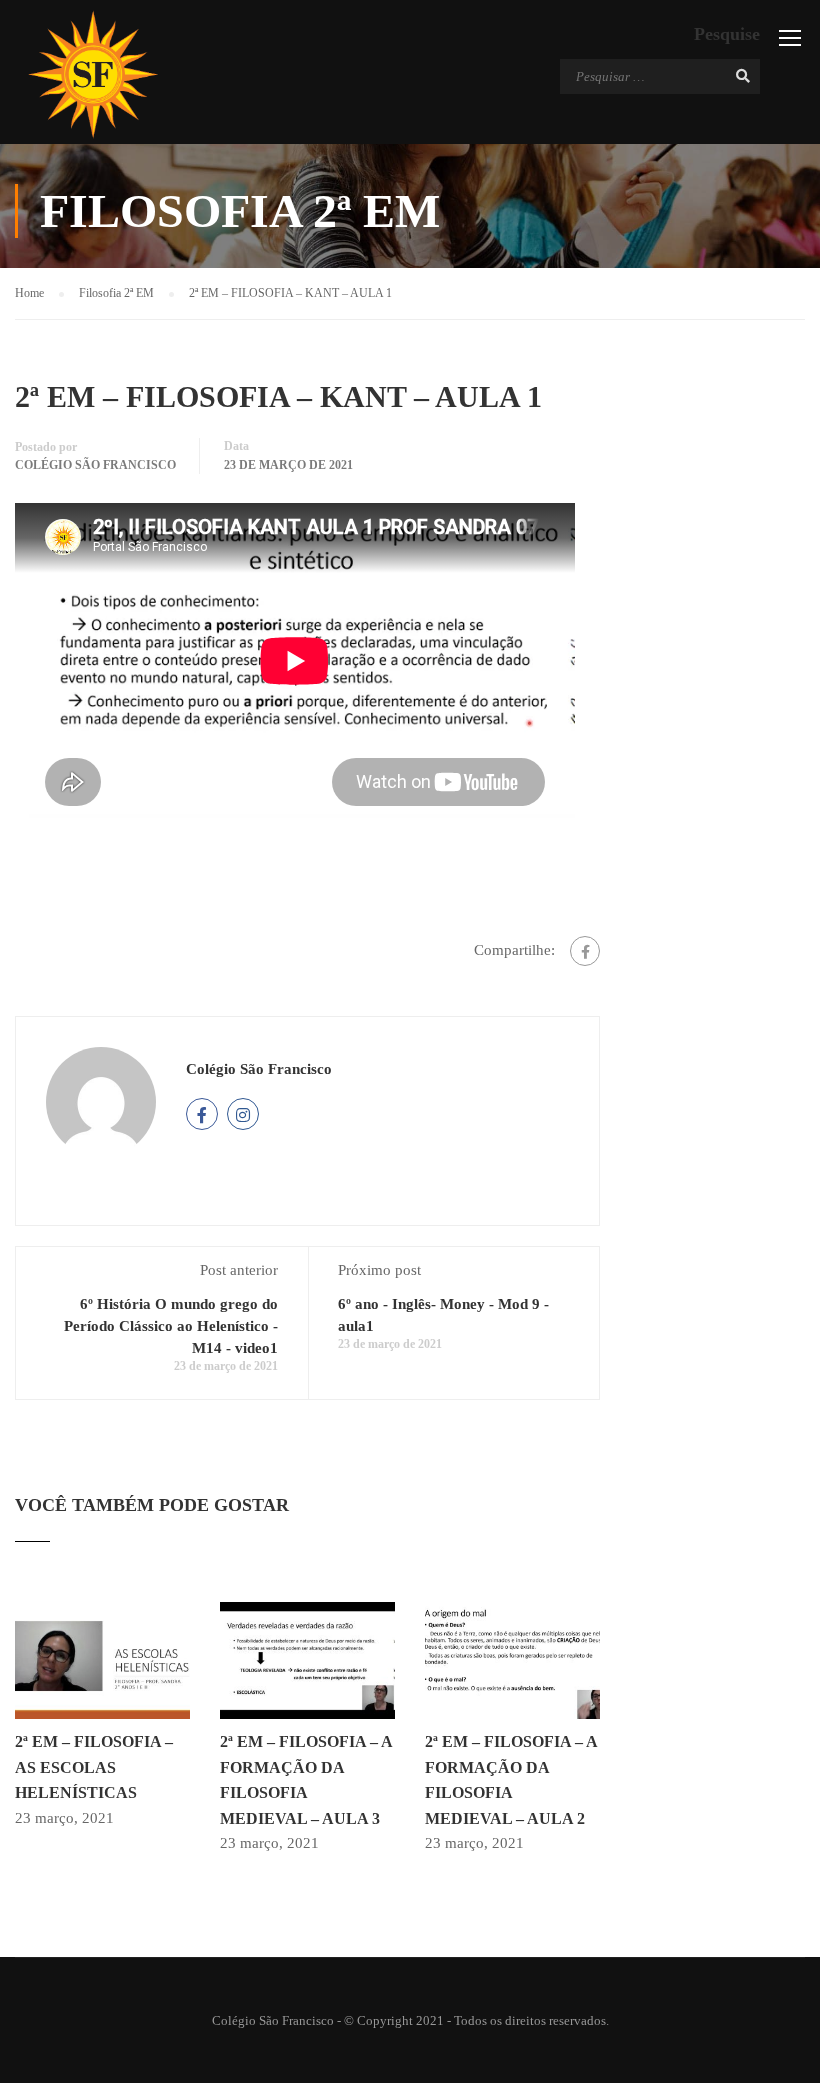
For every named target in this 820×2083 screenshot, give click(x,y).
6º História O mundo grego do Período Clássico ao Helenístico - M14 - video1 (171, 1326)
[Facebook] (585, 951)
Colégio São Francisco (95, 465)
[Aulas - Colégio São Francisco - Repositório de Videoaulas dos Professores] (92, 74)
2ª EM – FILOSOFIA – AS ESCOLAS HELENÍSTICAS (94, 1767)
